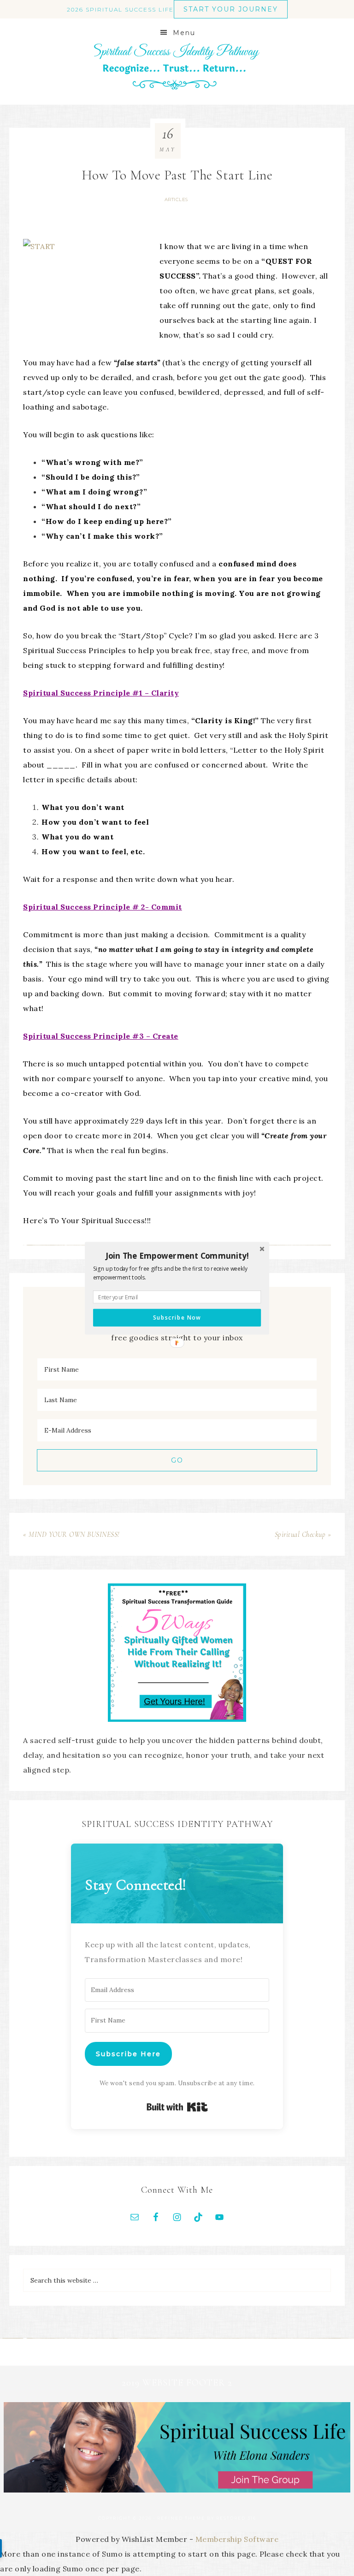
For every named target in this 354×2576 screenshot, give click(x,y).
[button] (177, 1255)
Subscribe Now (177, 1317)
